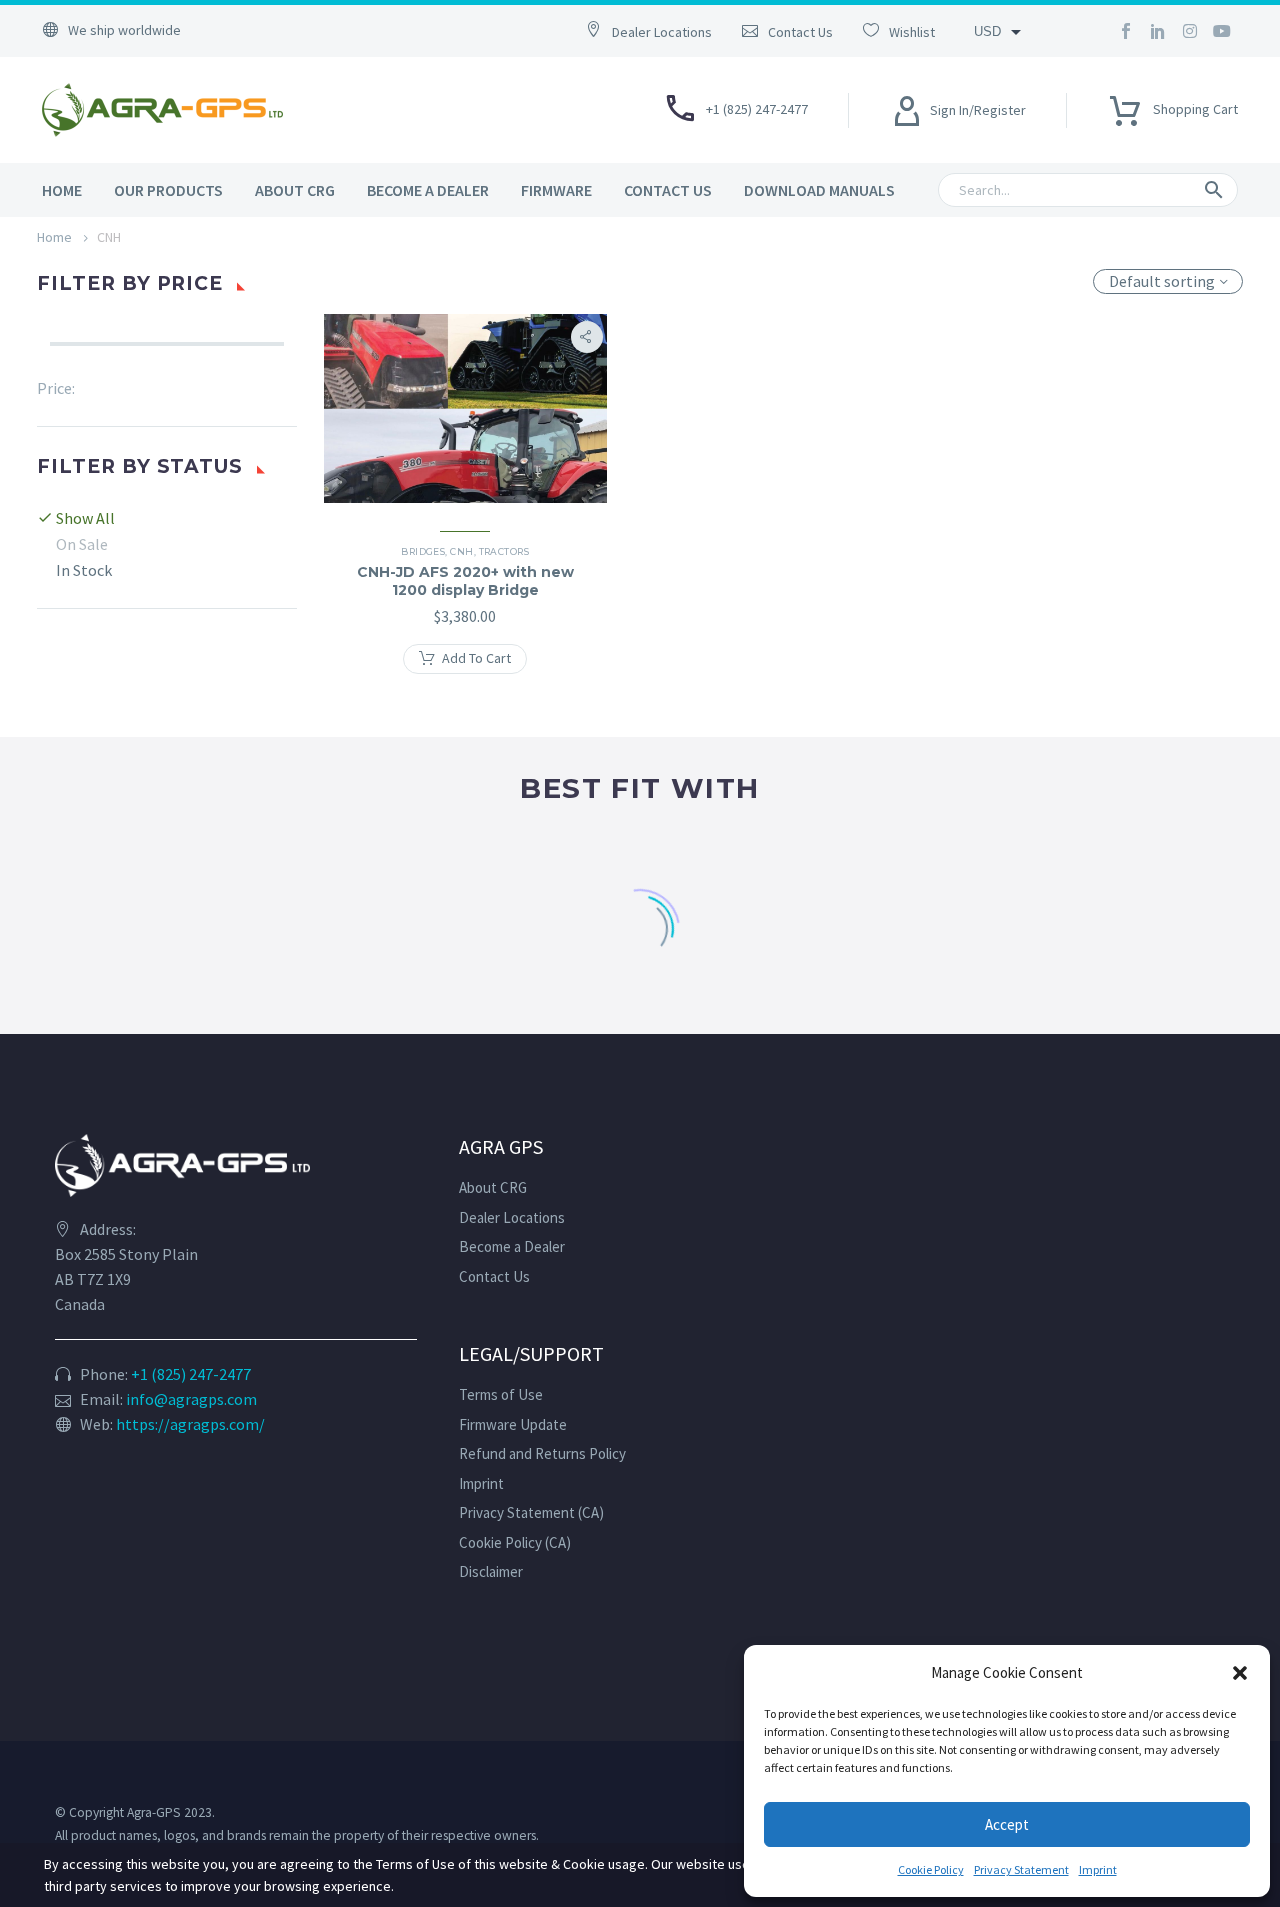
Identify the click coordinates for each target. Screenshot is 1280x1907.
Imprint (1098, 1869)
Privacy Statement (1021, 1869)
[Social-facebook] (1126, 31)
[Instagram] (1190, 31)
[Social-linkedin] (1158, 31)
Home (62, 190)
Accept (1007, 1824)
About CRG (295, 190)
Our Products (168, 190)
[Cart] (1125, 104)
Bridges (423, 551)
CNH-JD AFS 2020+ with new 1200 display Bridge (465, 581)
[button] (1240, 1673)
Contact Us (668, 190)
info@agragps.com (191, 1399)
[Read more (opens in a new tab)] (659, 31)
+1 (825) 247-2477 (191, 1374)
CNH (461, 551)
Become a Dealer (428, 190)
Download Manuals (819, 190)
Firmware (556, 190)
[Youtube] (1222, 31)
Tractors (504, 551)
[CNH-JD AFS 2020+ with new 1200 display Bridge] (465, 410)
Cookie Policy (931, 1869)
